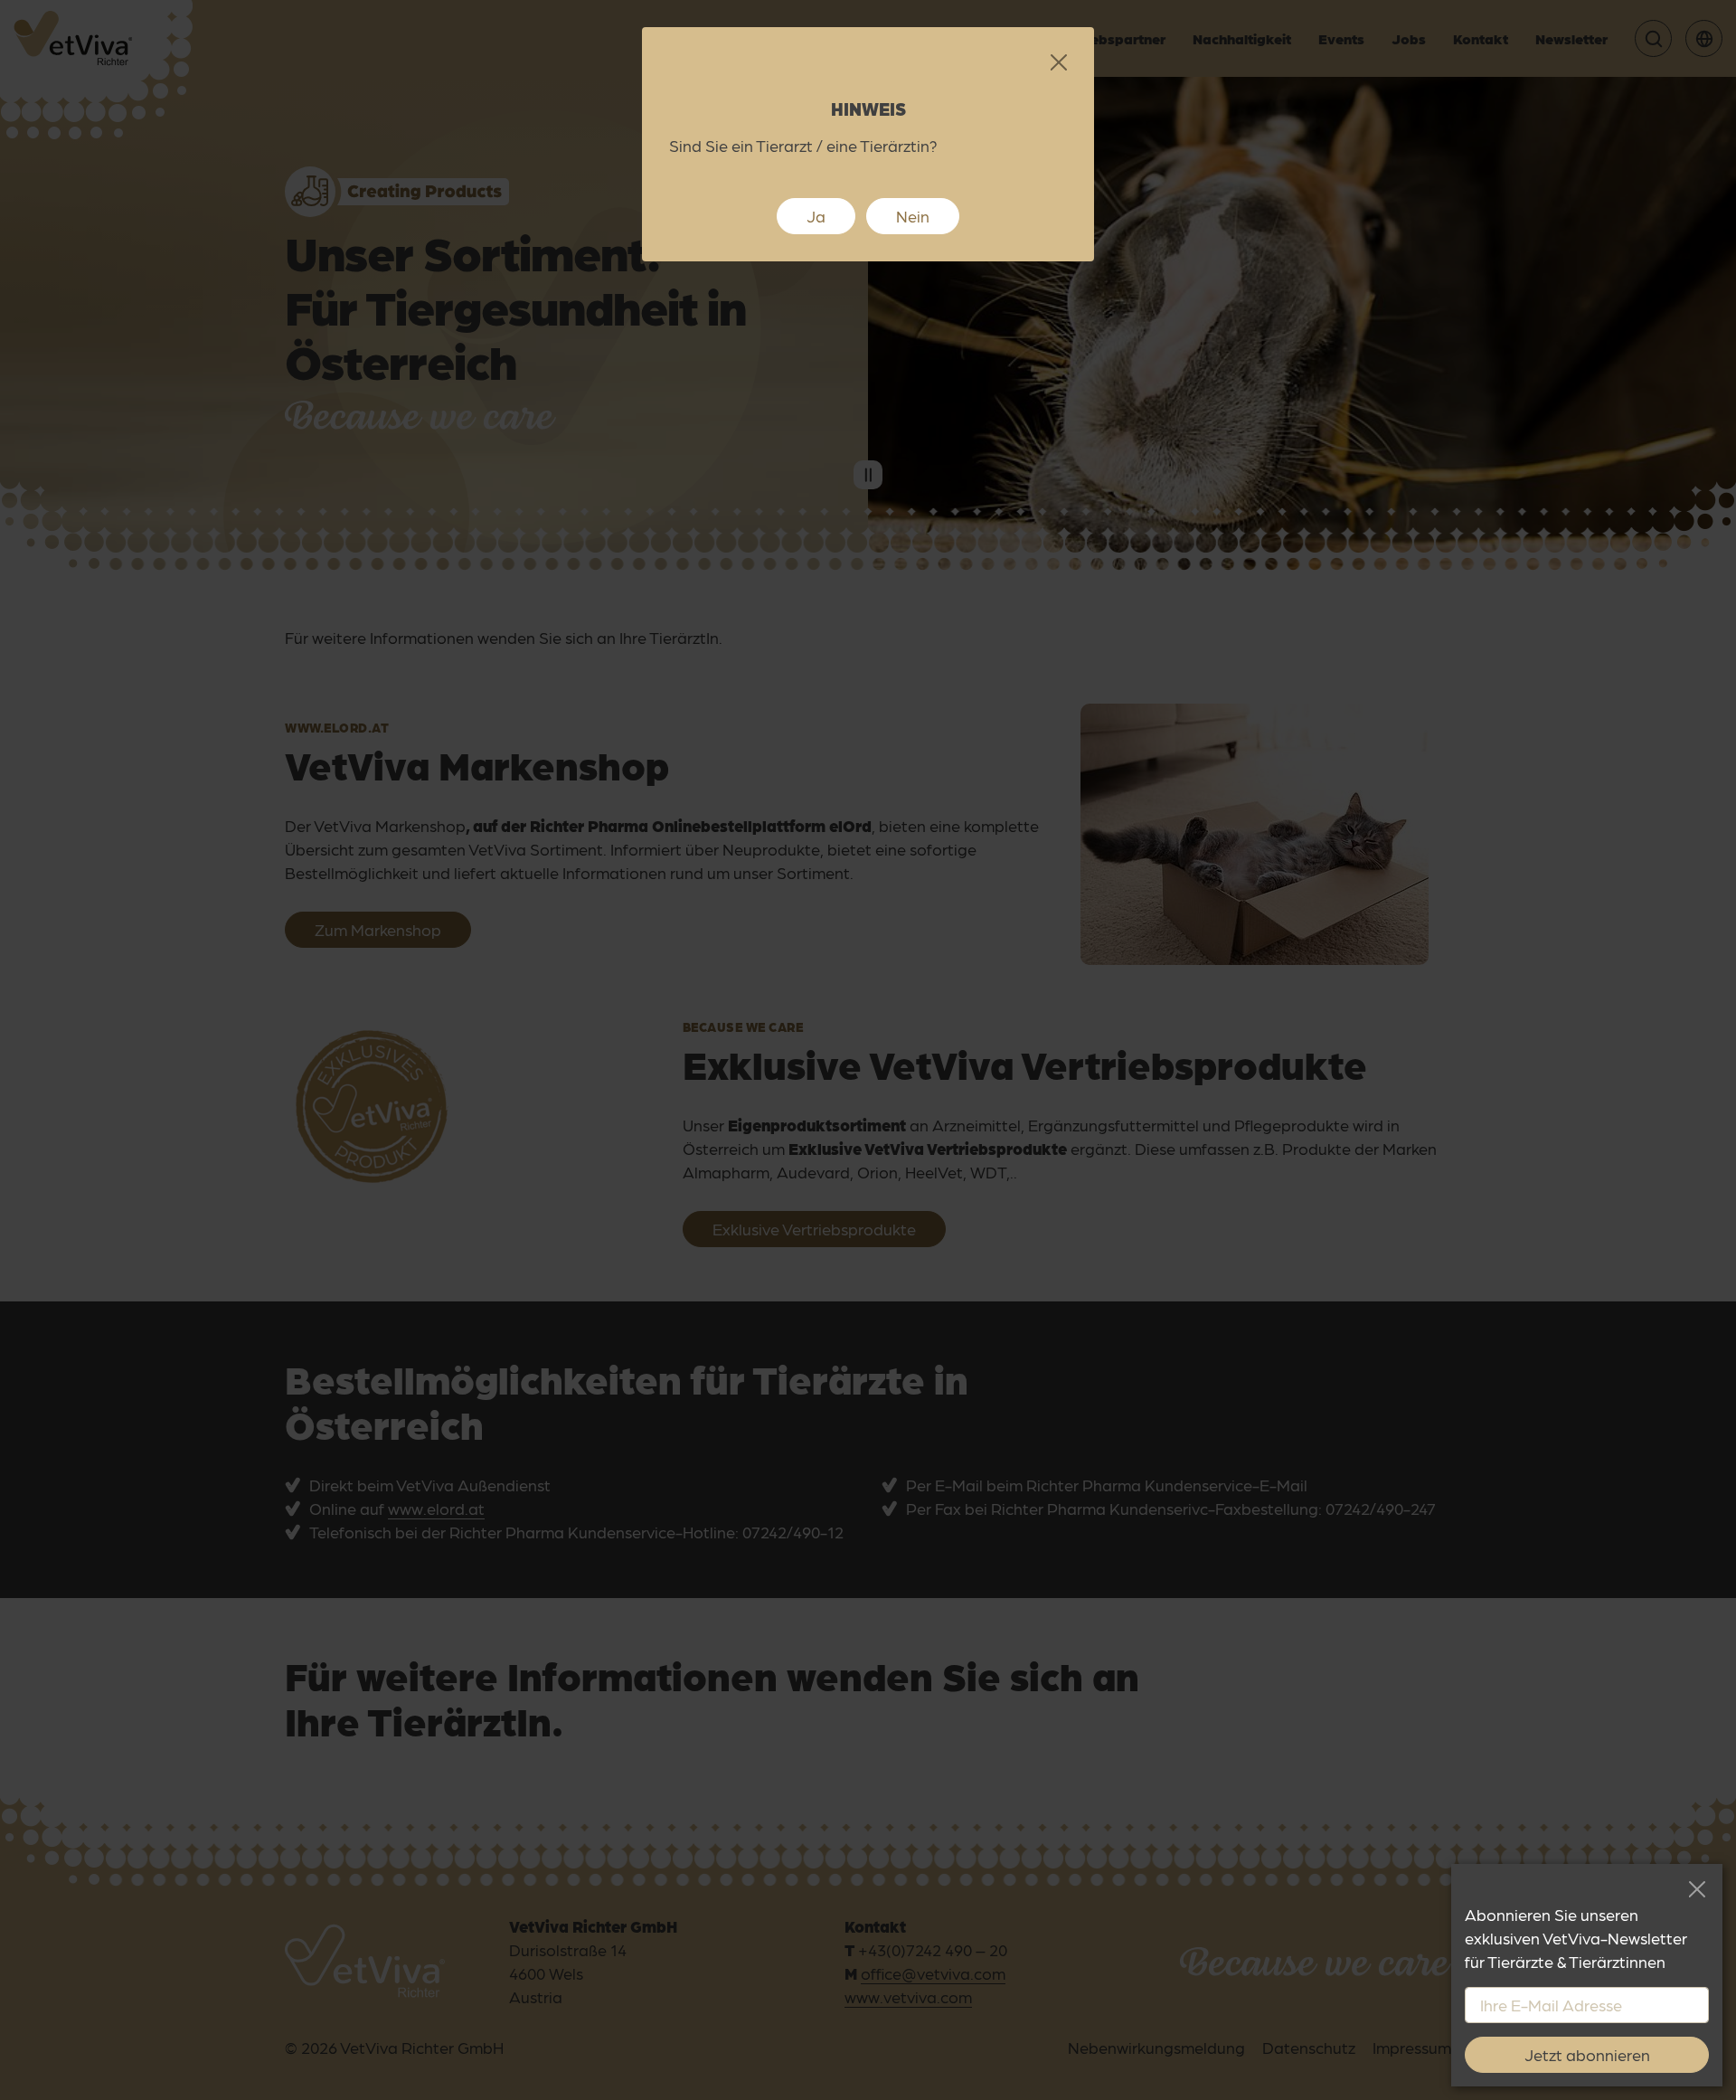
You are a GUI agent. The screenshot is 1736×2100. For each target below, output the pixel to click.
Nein (913, 216)
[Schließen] (1697, 1890)
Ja (816, 216)
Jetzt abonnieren (1587, 2054)
